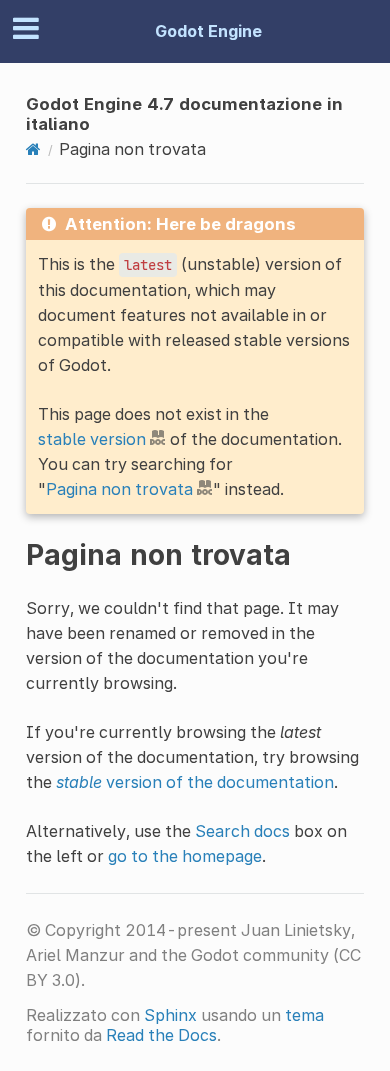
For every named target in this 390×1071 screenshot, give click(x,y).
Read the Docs (161, 1035)
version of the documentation (195, 782)
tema (304, 1015)
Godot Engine (208, 31)
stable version (92, 439)
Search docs (242, 831)
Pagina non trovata (119, 489)
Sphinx (170, 1015)
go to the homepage (185, 856)
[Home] (33, 149)
